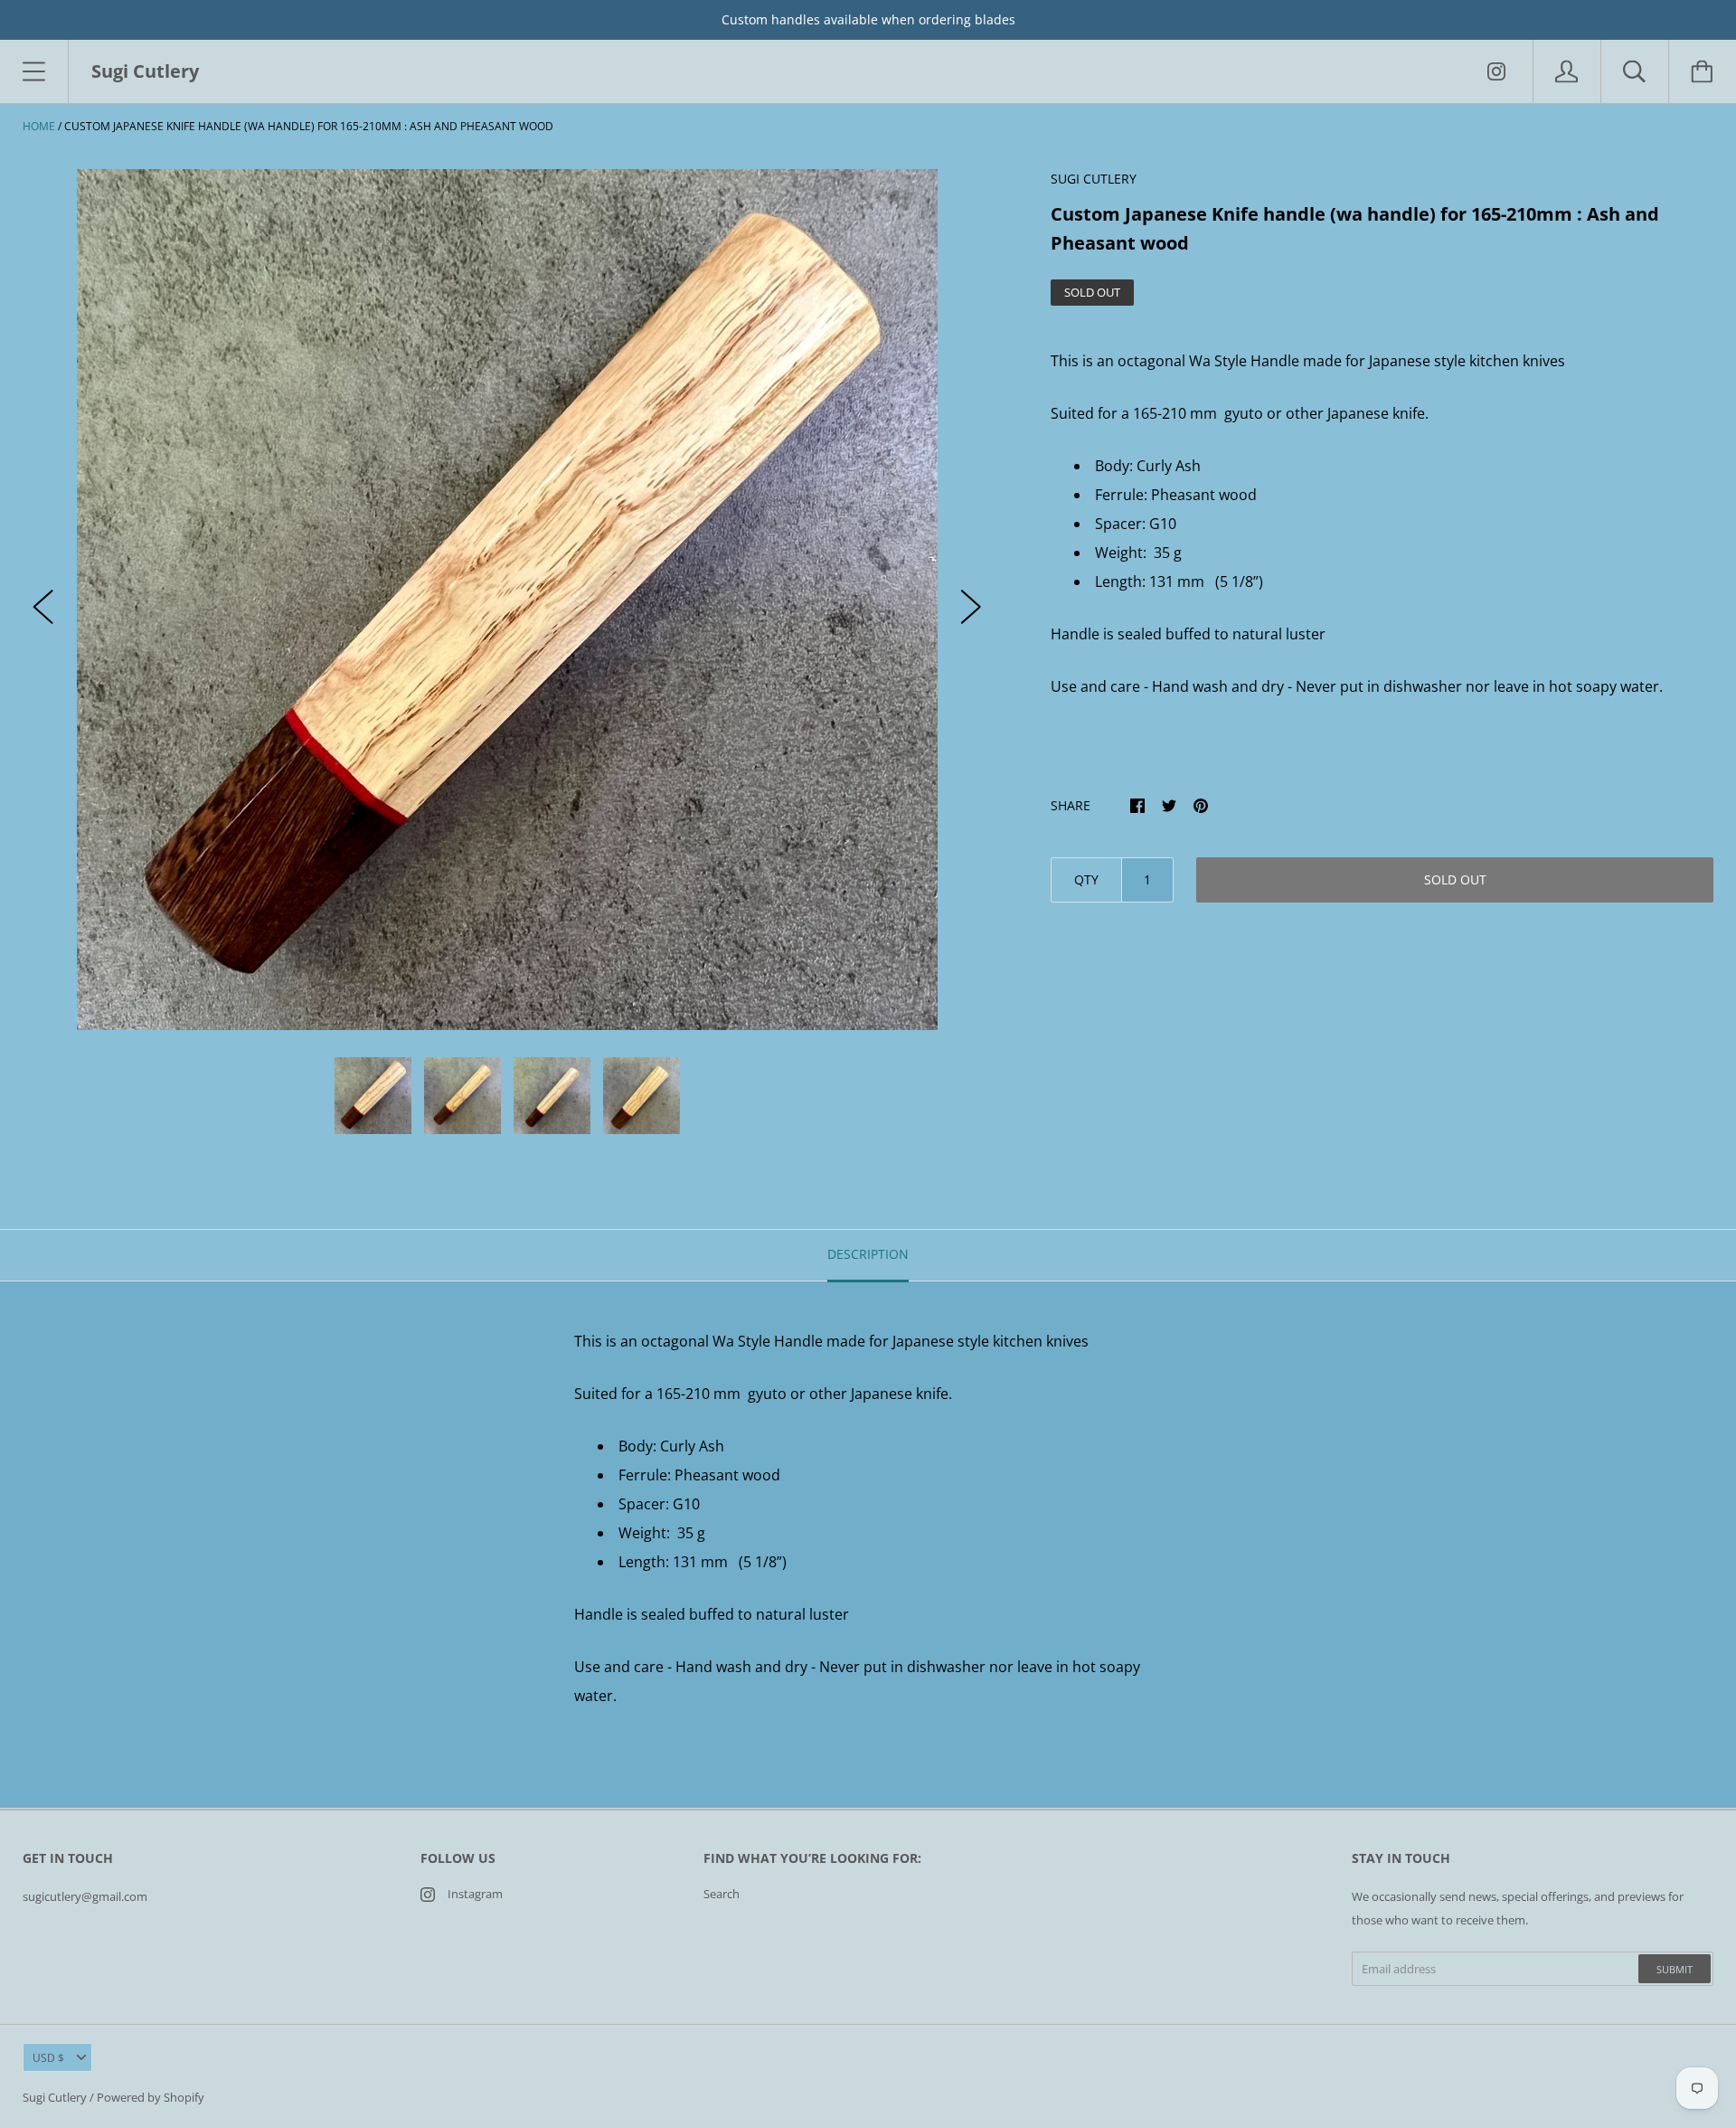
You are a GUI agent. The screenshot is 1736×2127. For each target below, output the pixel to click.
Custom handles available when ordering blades (868, 19)
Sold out (1455, 879)
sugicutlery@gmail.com (85, 1896)
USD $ (48, 2058)
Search (722, 1894)
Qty (1086, 879)
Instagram (475, 1894)
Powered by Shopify (151, 2097)
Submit (1675, 1969)
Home (39, 126)
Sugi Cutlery (55, 2097)
